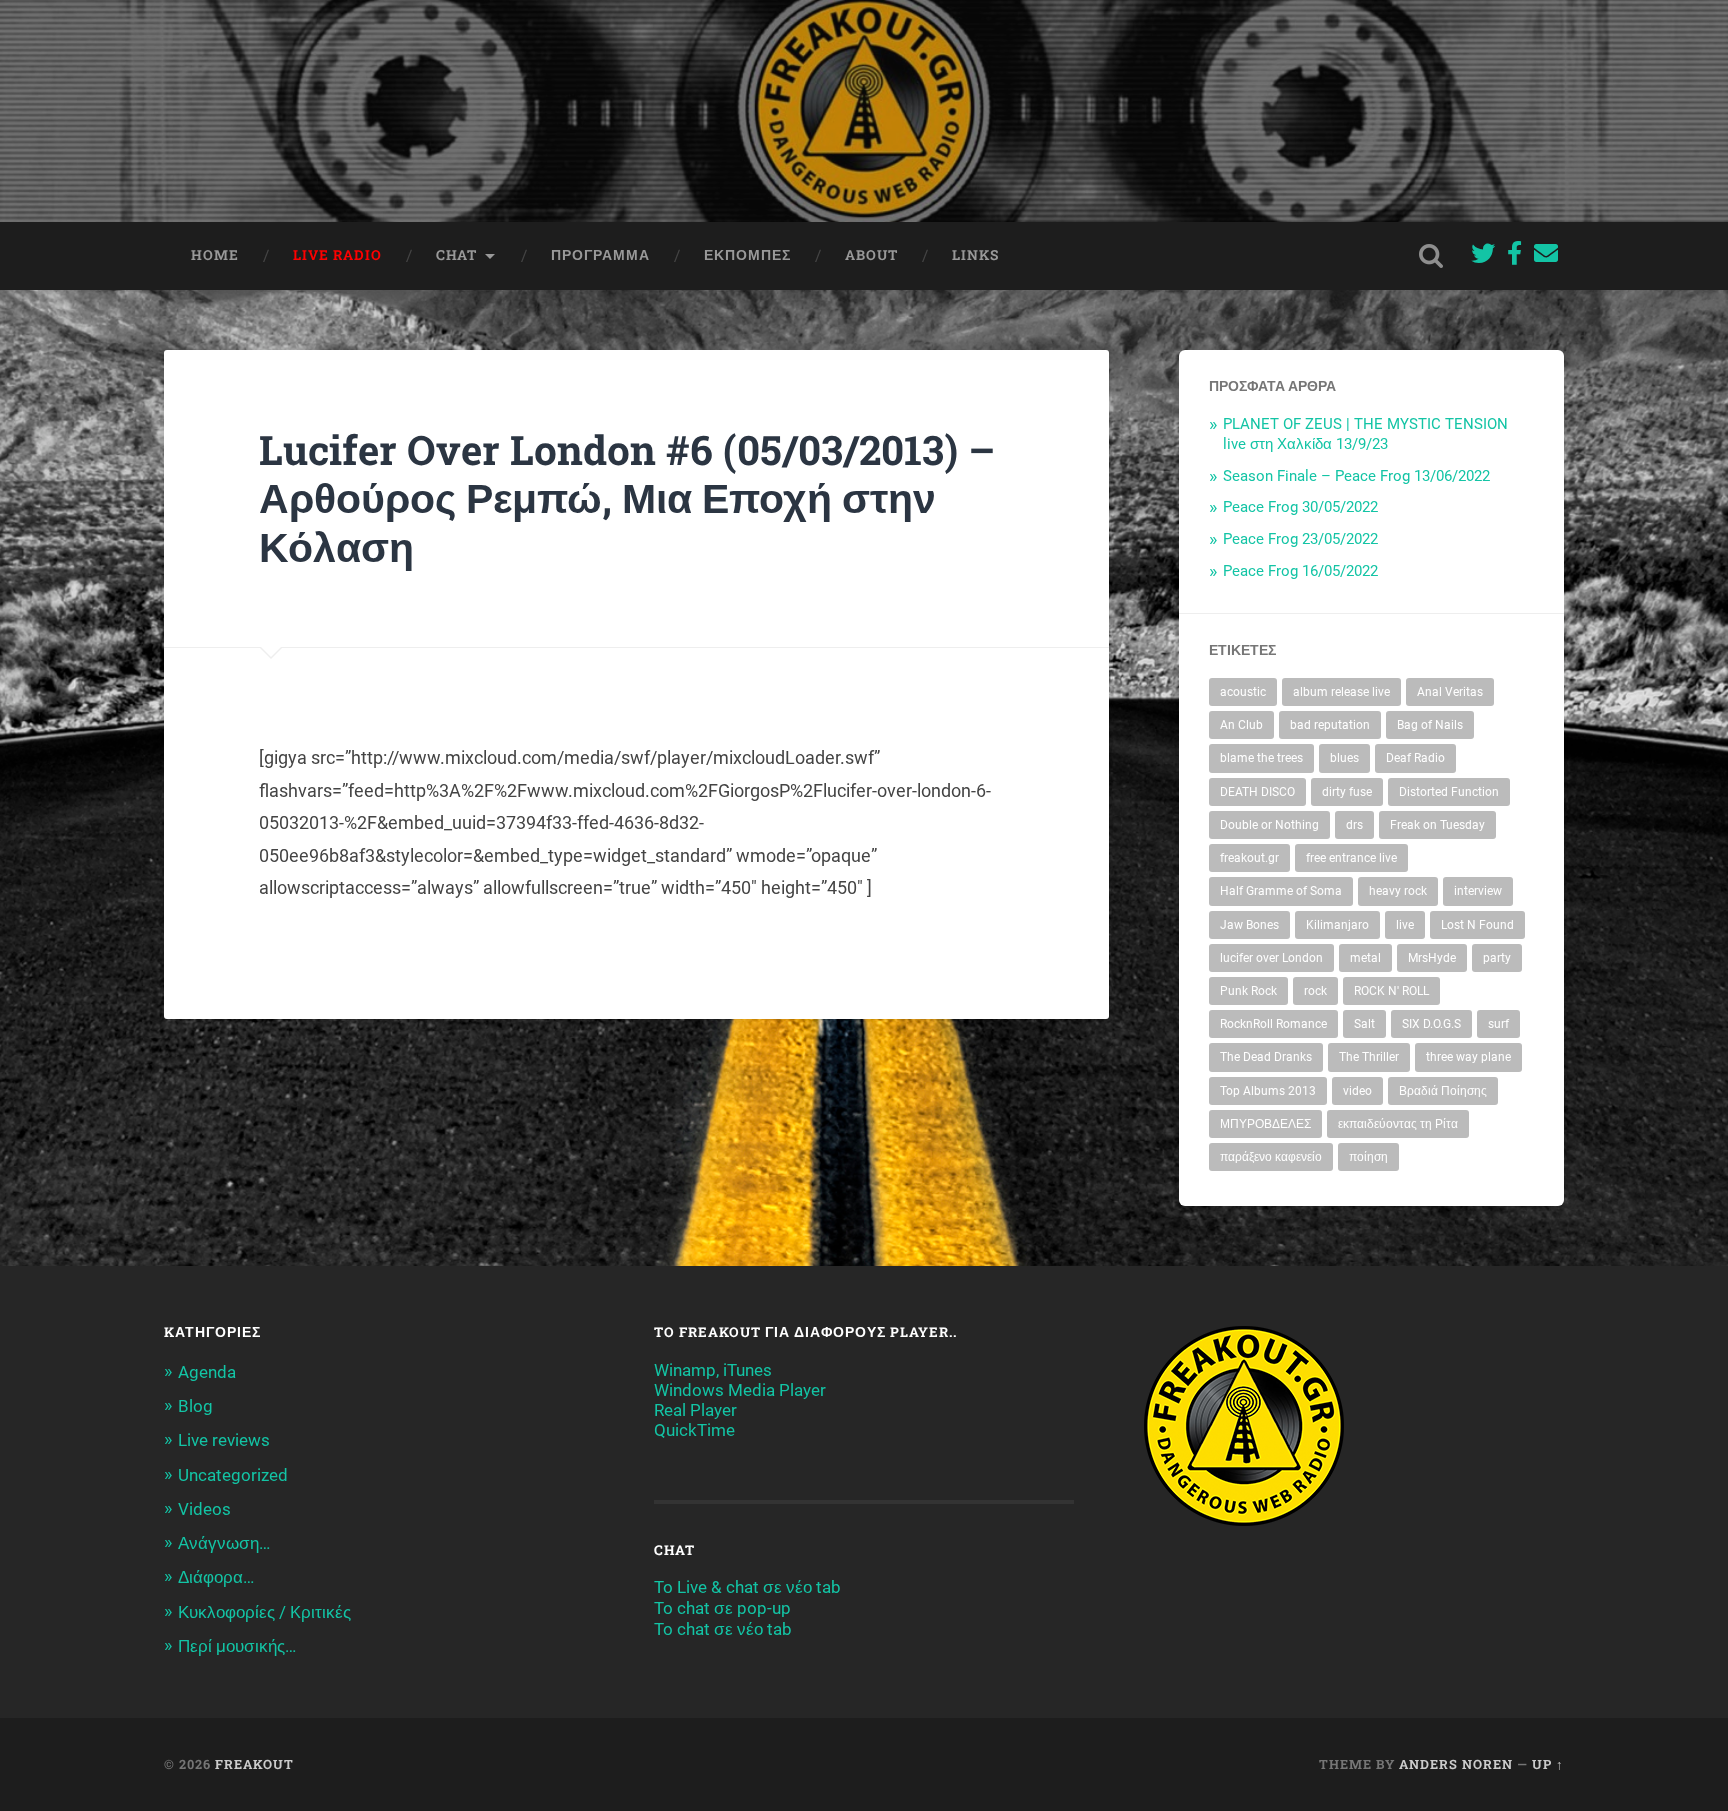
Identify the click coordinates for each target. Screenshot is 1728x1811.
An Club (1241, 725)
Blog (195, 1406)
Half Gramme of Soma (1281, 891)
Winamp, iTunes (713, 1370)
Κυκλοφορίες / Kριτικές (264, 1612)
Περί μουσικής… (237, 1646)
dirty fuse (1347, 792)
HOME (215, 255)
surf (1498, 1024)
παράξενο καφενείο (1271, 1157)
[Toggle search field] (1431, 256)
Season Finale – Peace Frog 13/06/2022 (1356, 476)
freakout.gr (1249, 858)
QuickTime (694, 1430)
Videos (204, 1509)
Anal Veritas (1450, 692)
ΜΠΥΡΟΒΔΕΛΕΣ (1265, 1124)
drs (1354, 825)
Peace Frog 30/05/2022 (1300, 507)
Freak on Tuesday (1437, 825)
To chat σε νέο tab (723, 1629)
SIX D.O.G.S (1431, 1024)
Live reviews (224, 1440)
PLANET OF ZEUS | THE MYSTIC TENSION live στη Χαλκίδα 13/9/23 (1365, 434)
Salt (1364, 1024)
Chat (456, 255)
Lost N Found (1477, 925)
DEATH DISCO (1257, 792)
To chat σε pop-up (722, 1608)
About (871, 255)
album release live (1341, 692)
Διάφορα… (216, 1577)
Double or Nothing (1269, 825)
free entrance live (1351, 858)
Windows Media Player (740, 1390)
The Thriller (1369, 1057)
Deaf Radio (1415, 758)
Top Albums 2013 (1268, 1091)
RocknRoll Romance (1273, 1024)
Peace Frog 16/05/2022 (1300, 571)
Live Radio (337, 255)
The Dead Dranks (1266, 1057)
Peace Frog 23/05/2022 (1300, 539)
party (1497, 958)
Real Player (695, 1410)
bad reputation (1330, 725)
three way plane (1468, 1057)
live (1405, 925)
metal (1365, 958)
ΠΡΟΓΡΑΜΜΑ (600, 255)
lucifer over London (1271, 958)
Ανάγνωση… (224, 1543)
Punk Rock (1248, 991)
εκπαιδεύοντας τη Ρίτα (1398, 1124)
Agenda (207, 1372)
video (1357, 1091)
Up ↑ (1548, 1764)
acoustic (1243, 692)
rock (1315, 991)
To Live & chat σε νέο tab (747, 1587)
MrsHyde (1432, 958)
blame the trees (1261, 758)
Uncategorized (233, 1475)
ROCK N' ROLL (1391, 991)
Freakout (254, 1764)
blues (1344, 758)
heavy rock (1398, 891)
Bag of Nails (1430, 725)
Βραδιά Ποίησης (1443, 1091)
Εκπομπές (747, 255)
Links (975, 255)
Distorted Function (1449, 792)
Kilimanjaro (1337, 925)
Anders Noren (1456, 1764)
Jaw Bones (1249, 925)
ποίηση (1368, 1157)
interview (1478, 891)
